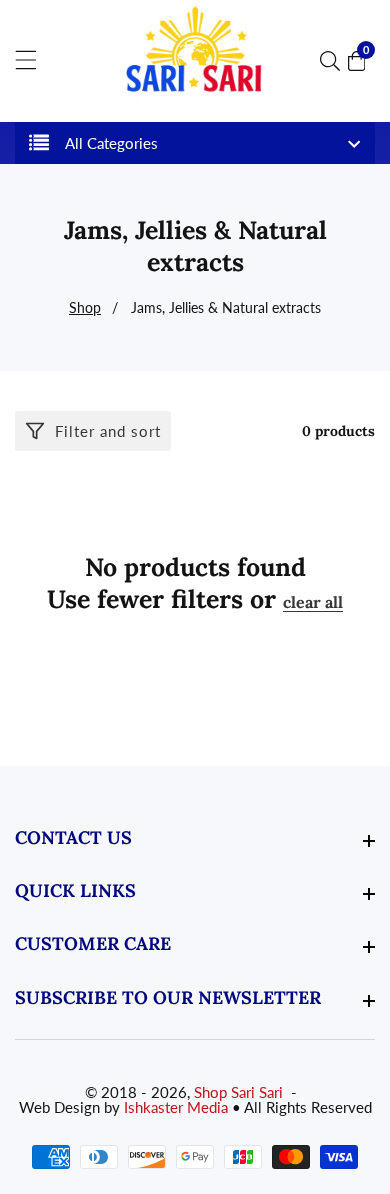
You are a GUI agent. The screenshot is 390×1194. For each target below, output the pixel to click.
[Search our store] (334, 61)
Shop (85, 307)
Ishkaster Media (176, 1107)
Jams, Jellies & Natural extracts (226, 307)
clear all (313, 602)
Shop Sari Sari (238, 1092)
